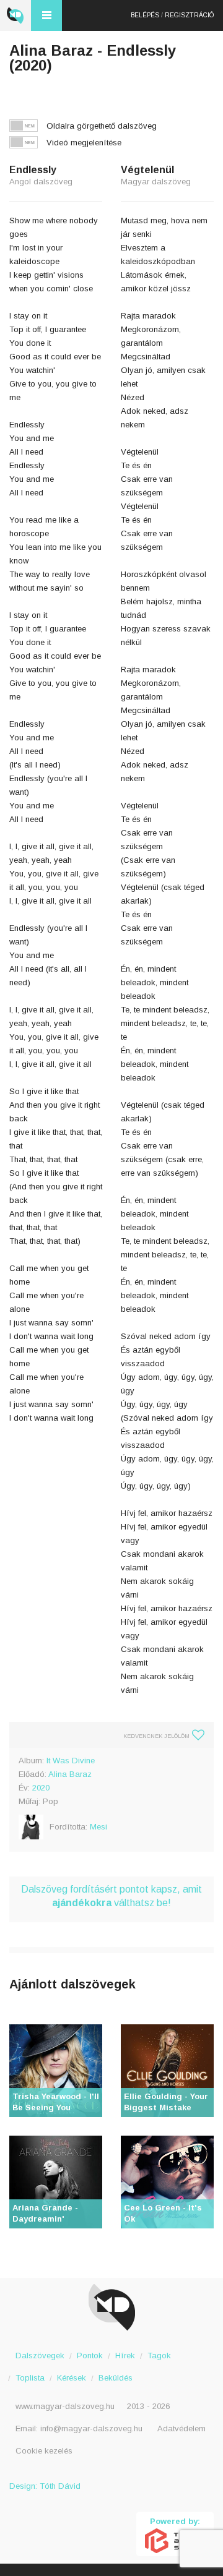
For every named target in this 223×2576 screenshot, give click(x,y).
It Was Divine (71, 1761)
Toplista (30, 2378)
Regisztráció (189, 15)
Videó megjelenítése (84, 143)
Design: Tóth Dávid (45, 2486)
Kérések (72, 2378)
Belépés (145, 15)
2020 (41, 1788)
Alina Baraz (70, 1774)
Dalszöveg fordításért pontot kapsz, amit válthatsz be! (111, 1896)
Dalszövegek (40, 2356)
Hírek (125, 2356)
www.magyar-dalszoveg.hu (65, 2406)
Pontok (90, 2356)
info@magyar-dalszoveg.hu (91, 2428)
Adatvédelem (181, 2428)
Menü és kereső (46, 15)
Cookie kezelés (44, 2451)
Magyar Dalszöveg (15, 15)
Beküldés (116, 2378)
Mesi (98, 1827)
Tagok (159, 2356)
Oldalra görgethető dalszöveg (102, 126)
